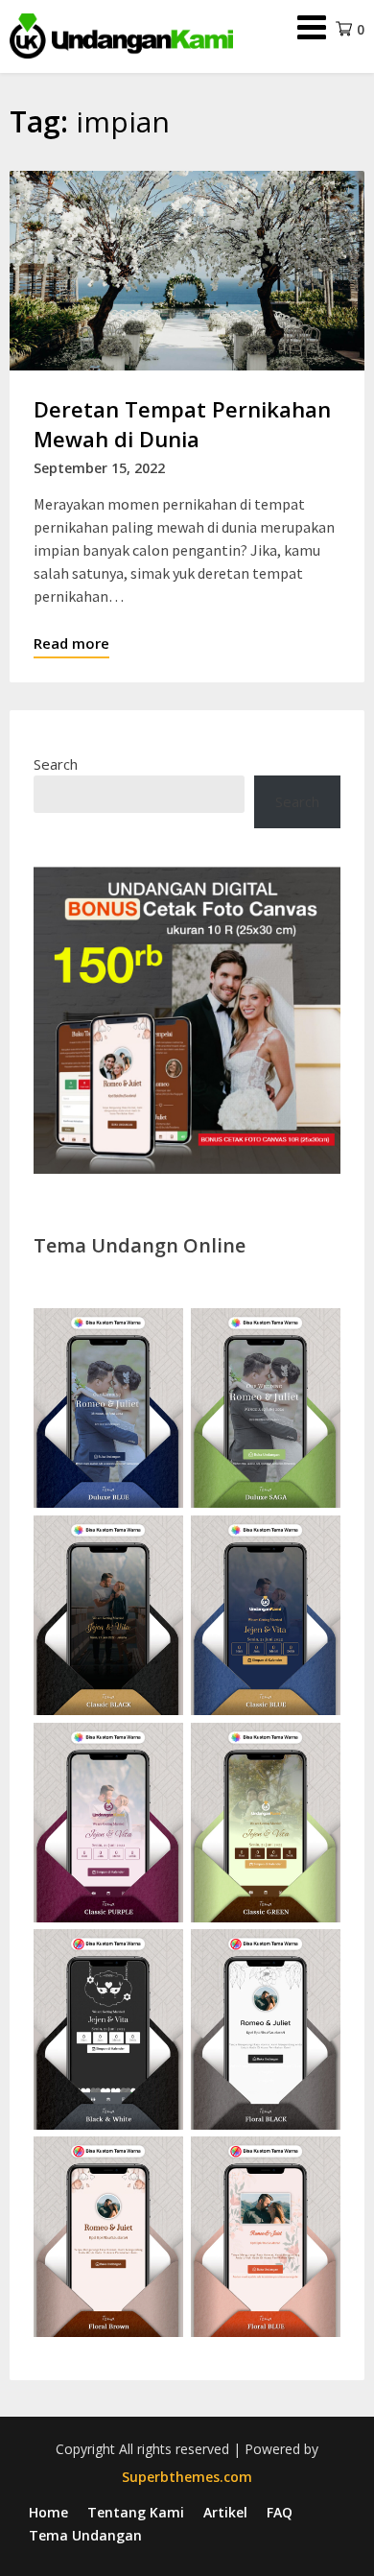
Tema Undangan (85, 2536)
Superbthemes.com (187, 2477)
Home (48, 2513)
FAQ (280, 2513)
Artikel (225, 2513)
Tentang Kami (136, 2513)
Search (56, 764)
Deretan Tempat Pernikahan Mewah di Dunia (182, 424)
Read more (71, 643)
